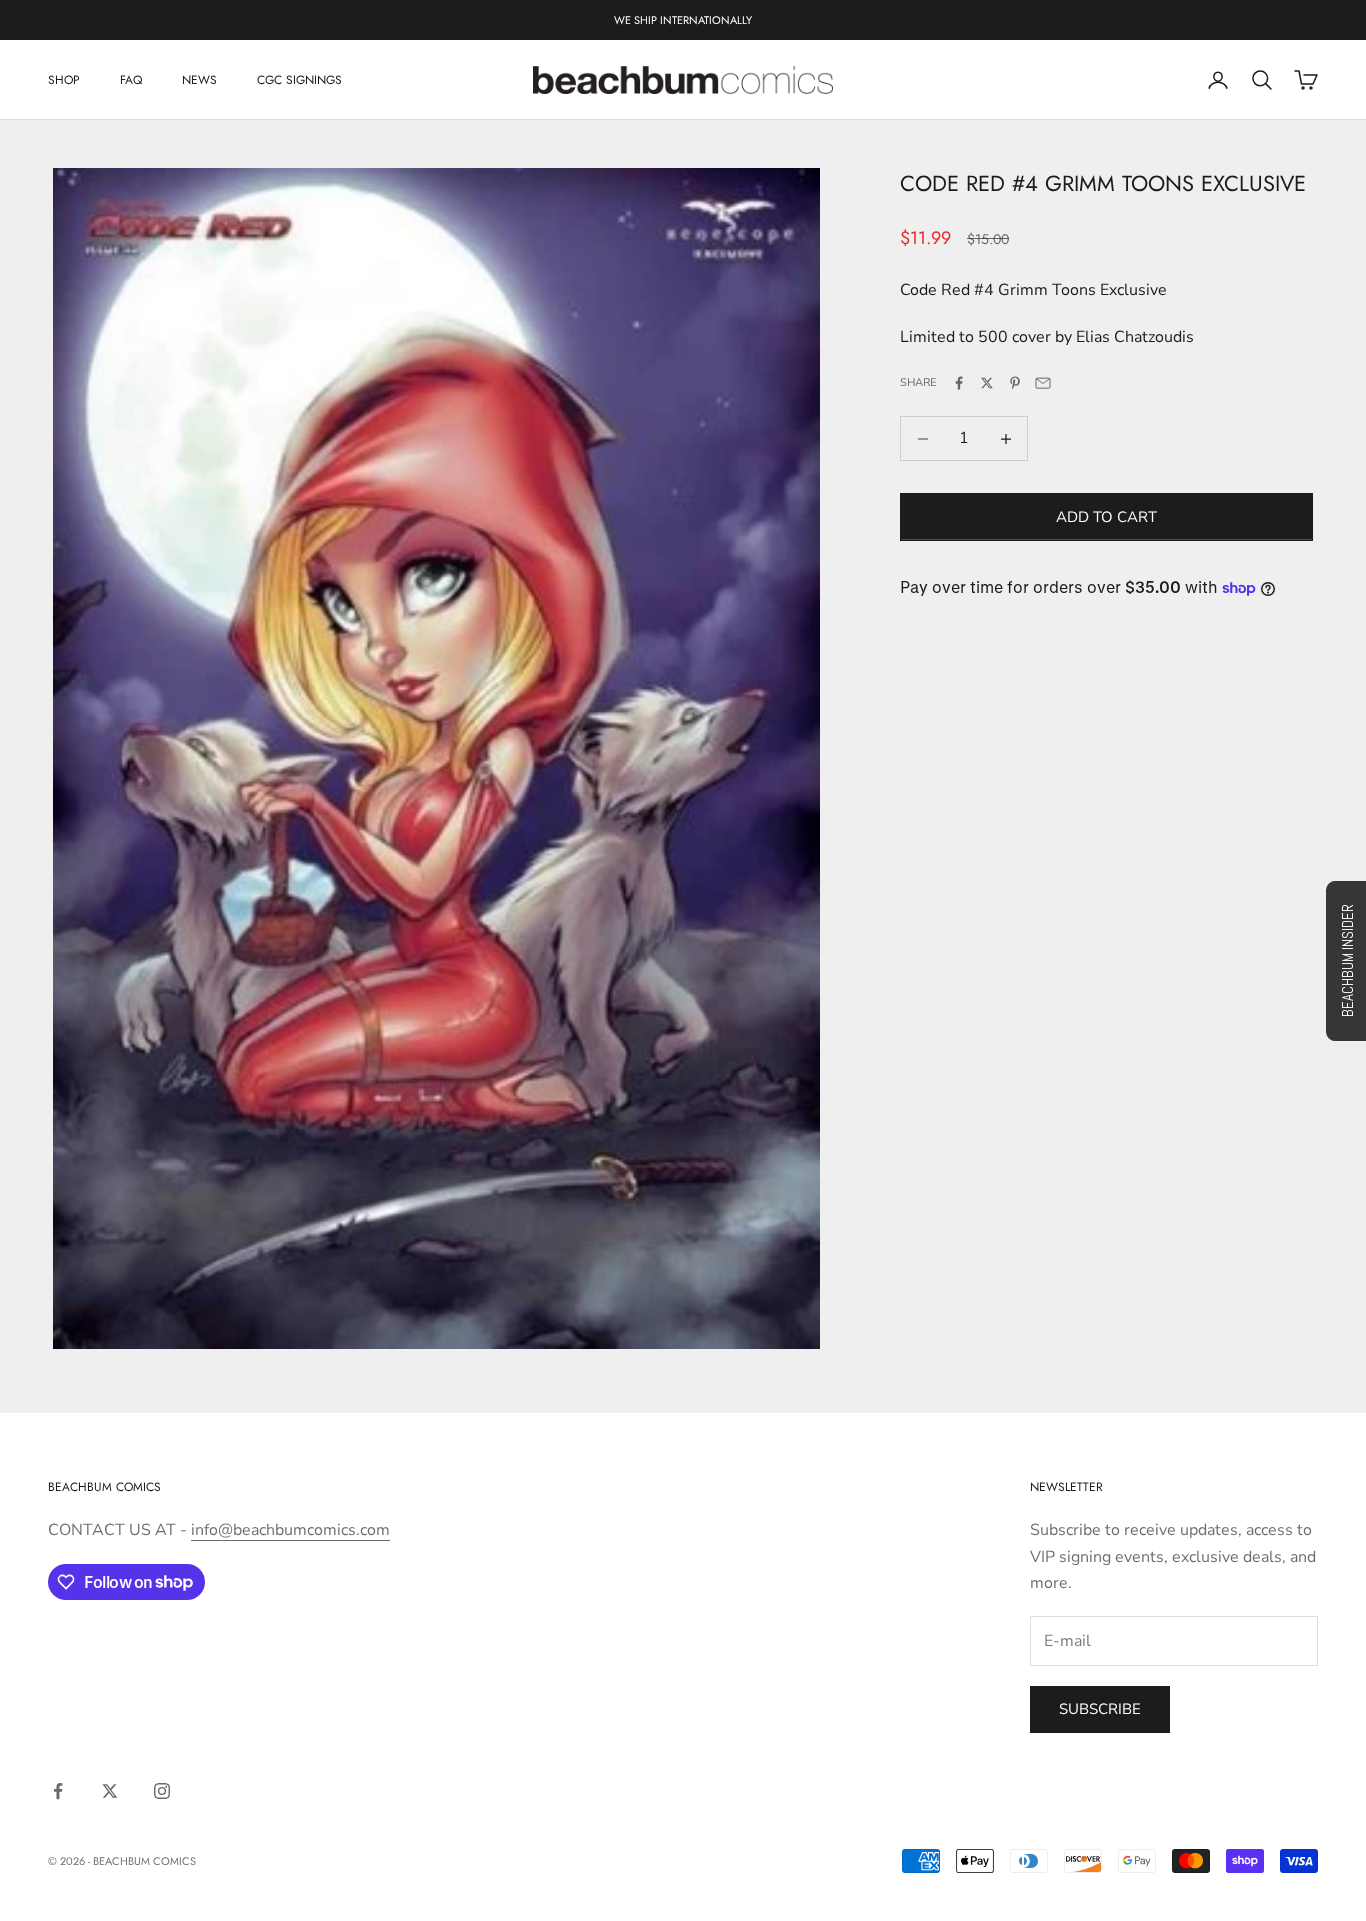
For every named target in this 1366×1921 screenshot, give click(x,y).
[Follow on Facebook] (58, 1791)
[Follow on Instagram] (162, 1791)
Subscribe (1100, 1709)
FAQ (131, 80)
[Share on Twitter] (987, 383)
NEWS (199, 80)
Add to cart (1106, 517)
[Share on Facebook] (959, 383)
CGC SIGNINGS (299, 80)
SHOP (64, 80)
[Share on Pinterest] (1015, 383)
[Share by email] (1043, 383)
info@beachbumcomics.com (290, 1530)
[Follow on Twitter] (110, 1791)
